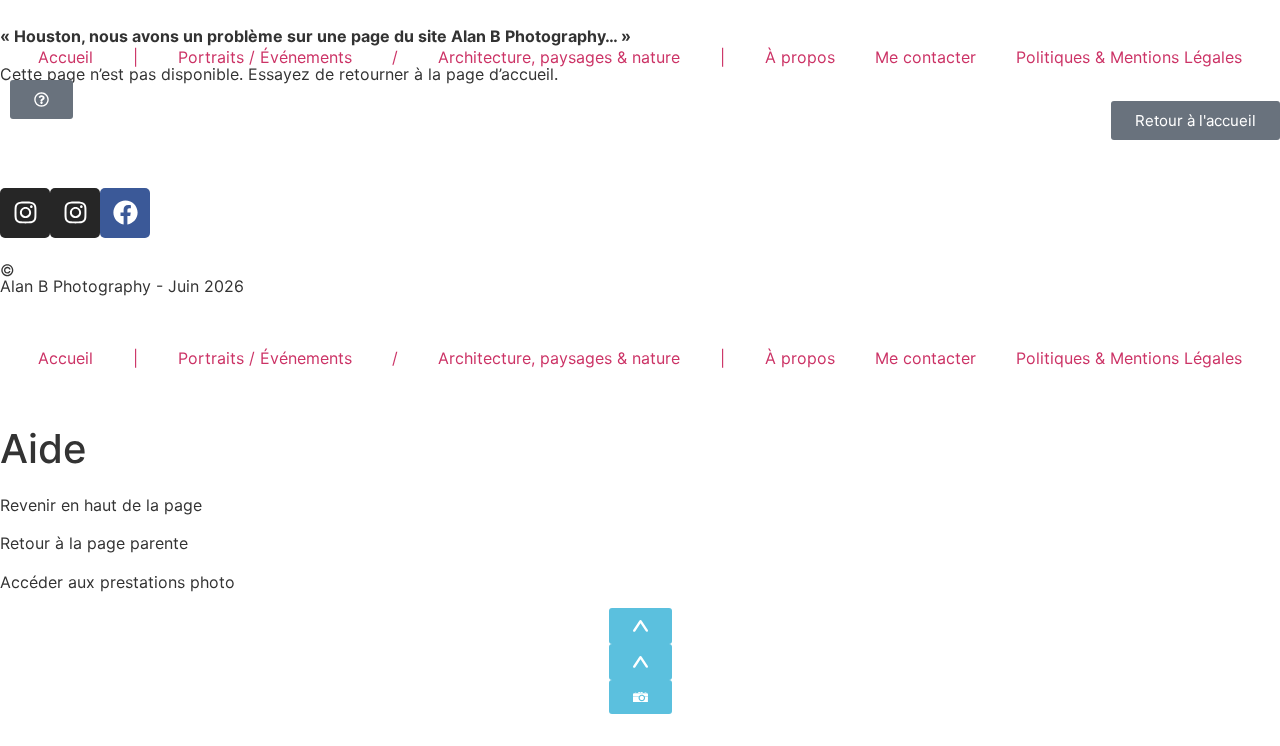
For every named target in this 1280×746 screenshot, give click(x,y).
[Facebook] (125, 213)
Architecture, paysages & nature (559, 57)
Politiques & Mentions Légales (1129, 57)
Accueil (65, 57)
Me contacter (925, 57)
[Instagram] (25, 213)
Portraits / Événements (265, 57)
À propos (800, 57)
